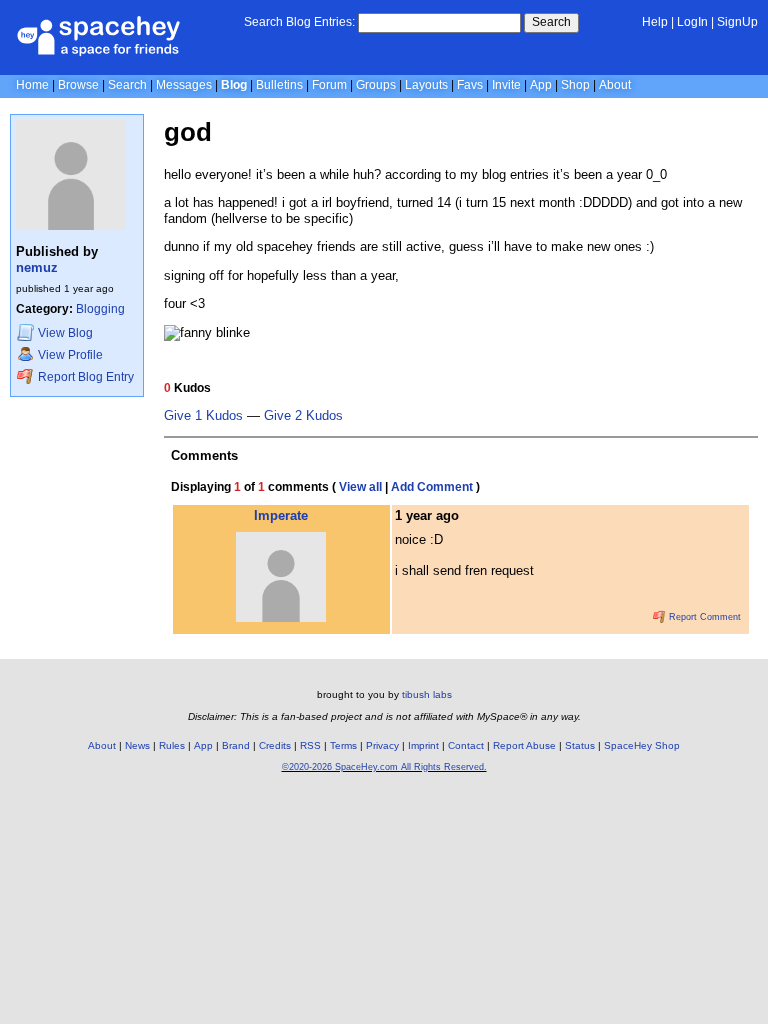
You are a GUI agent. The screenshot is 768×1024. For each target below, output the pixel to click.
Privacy (382, 745)
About (615, 85)
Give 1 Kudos (203, 416)
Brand (236, 745)
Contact (466, 745)
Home (32, 85)
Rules (172, 745)
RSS (310, 745)
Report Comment (703, 617)
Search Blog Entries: (299, 22)
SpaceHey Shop (642, 745)
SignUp (737, 22)
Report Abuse (524, 745)
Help (655, 22)
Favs (470, 85)
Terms (343, 745)
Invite (506, 85)
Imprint (423, 745)
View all (360, 487)
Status (580, 745)
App (541, 85)
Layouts (426, 85)
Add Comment (432, 487)
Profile (70, 355)
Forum (329, 85)
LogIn (692, 22)
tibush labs (427, 694)
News (137, 745)
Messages (184, 85)
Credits (275, 745)
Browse (78, 85)
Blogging (100, 309)
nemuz (37, 267)
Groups (376, 85)
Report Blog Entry (84, 377)
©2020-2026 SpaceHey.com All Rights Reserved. (384, 767)
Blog (234, 85)
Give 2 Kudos (303, 416)
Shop (575, 85)
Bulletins (279, 85)
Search (551, 22)
